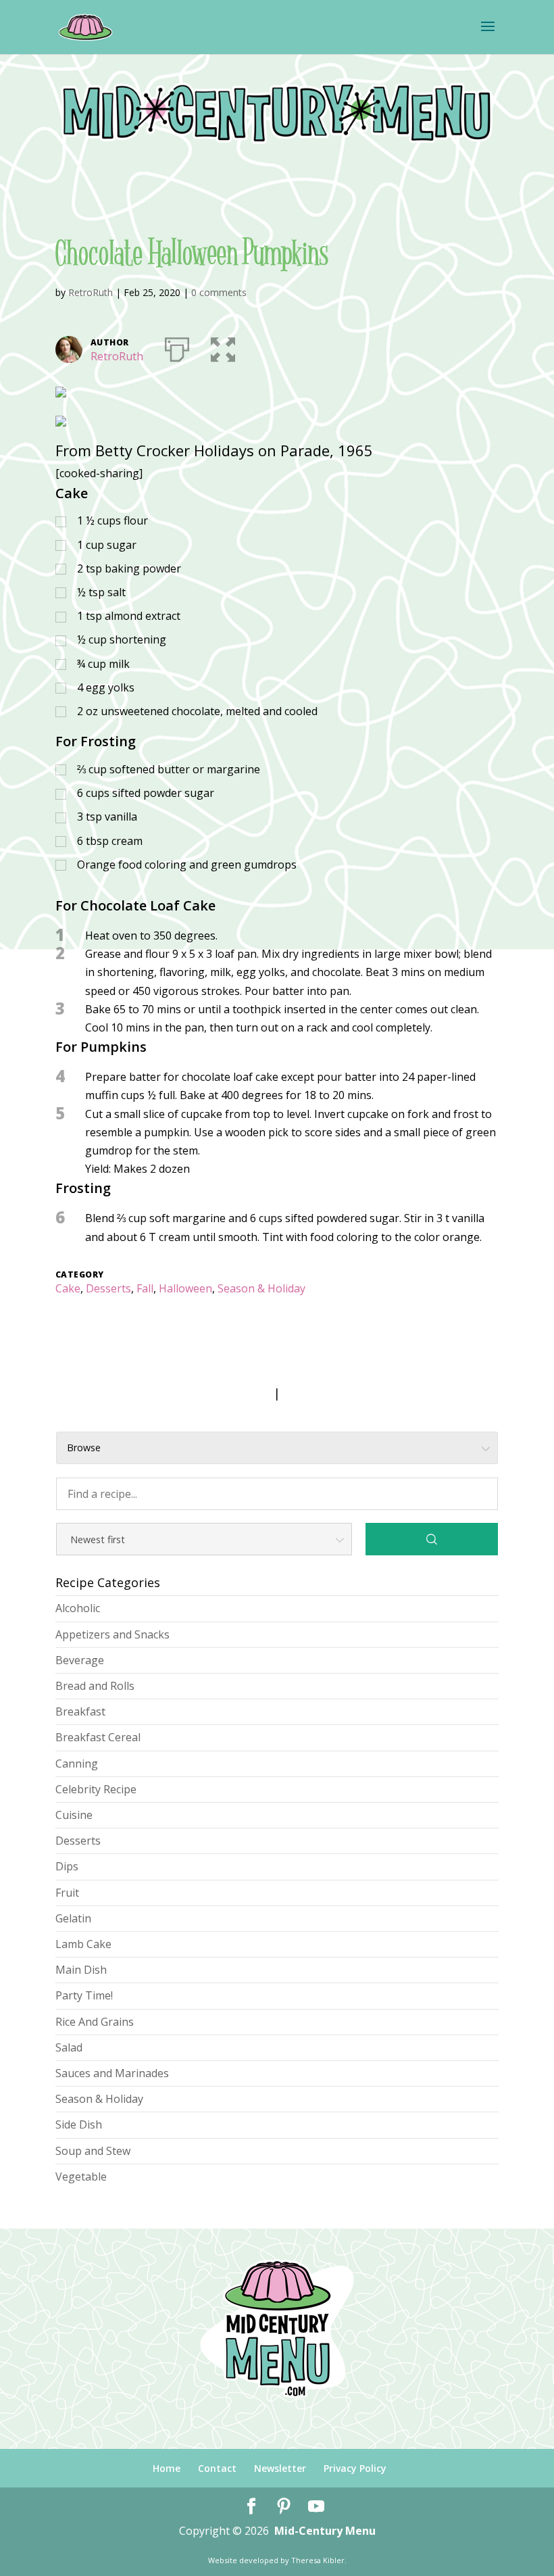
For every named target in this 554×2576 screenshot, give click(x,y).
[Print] (177, 347)
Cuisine (74, 1815)
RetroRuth (91, 292)
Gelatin (73, 1918)
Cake (68, 1288)
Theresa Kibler (318, 2560)
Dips (67, 1866)
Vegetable (81, 2177)
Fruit (67, 1893)
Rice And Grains (95, 2022)
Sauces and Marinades (112, 2073)
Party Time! (84, 1995)
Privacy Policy (355, 2468)
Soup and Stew (93, 2151)
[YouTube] (316, 2507)
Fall (145, 1288)
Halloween (185, 1288)
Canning (77, 1764)
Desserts (108, 1288)
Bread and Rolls (95, 1686)
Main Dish (81, 1970)
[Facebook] (251, 2507)
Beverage (80, 1660)
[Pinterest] (284, 2507)
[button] (223, 347)
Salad (69, 2047)
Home (167, 2468)
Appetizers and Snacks (112, 1634)
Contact (217, 2468)
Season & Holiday (261, 1288)
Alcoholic (78, 1608)
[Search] (432, 1539)
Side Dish (79, 2124)
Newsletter (280, 2468)
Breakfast (80, 1711)
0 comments (219, 292)
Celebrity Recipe (96, 1789)
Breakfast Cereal (98, 1737)
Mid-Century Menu (325, 2531)
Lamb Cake (83, 1944)
